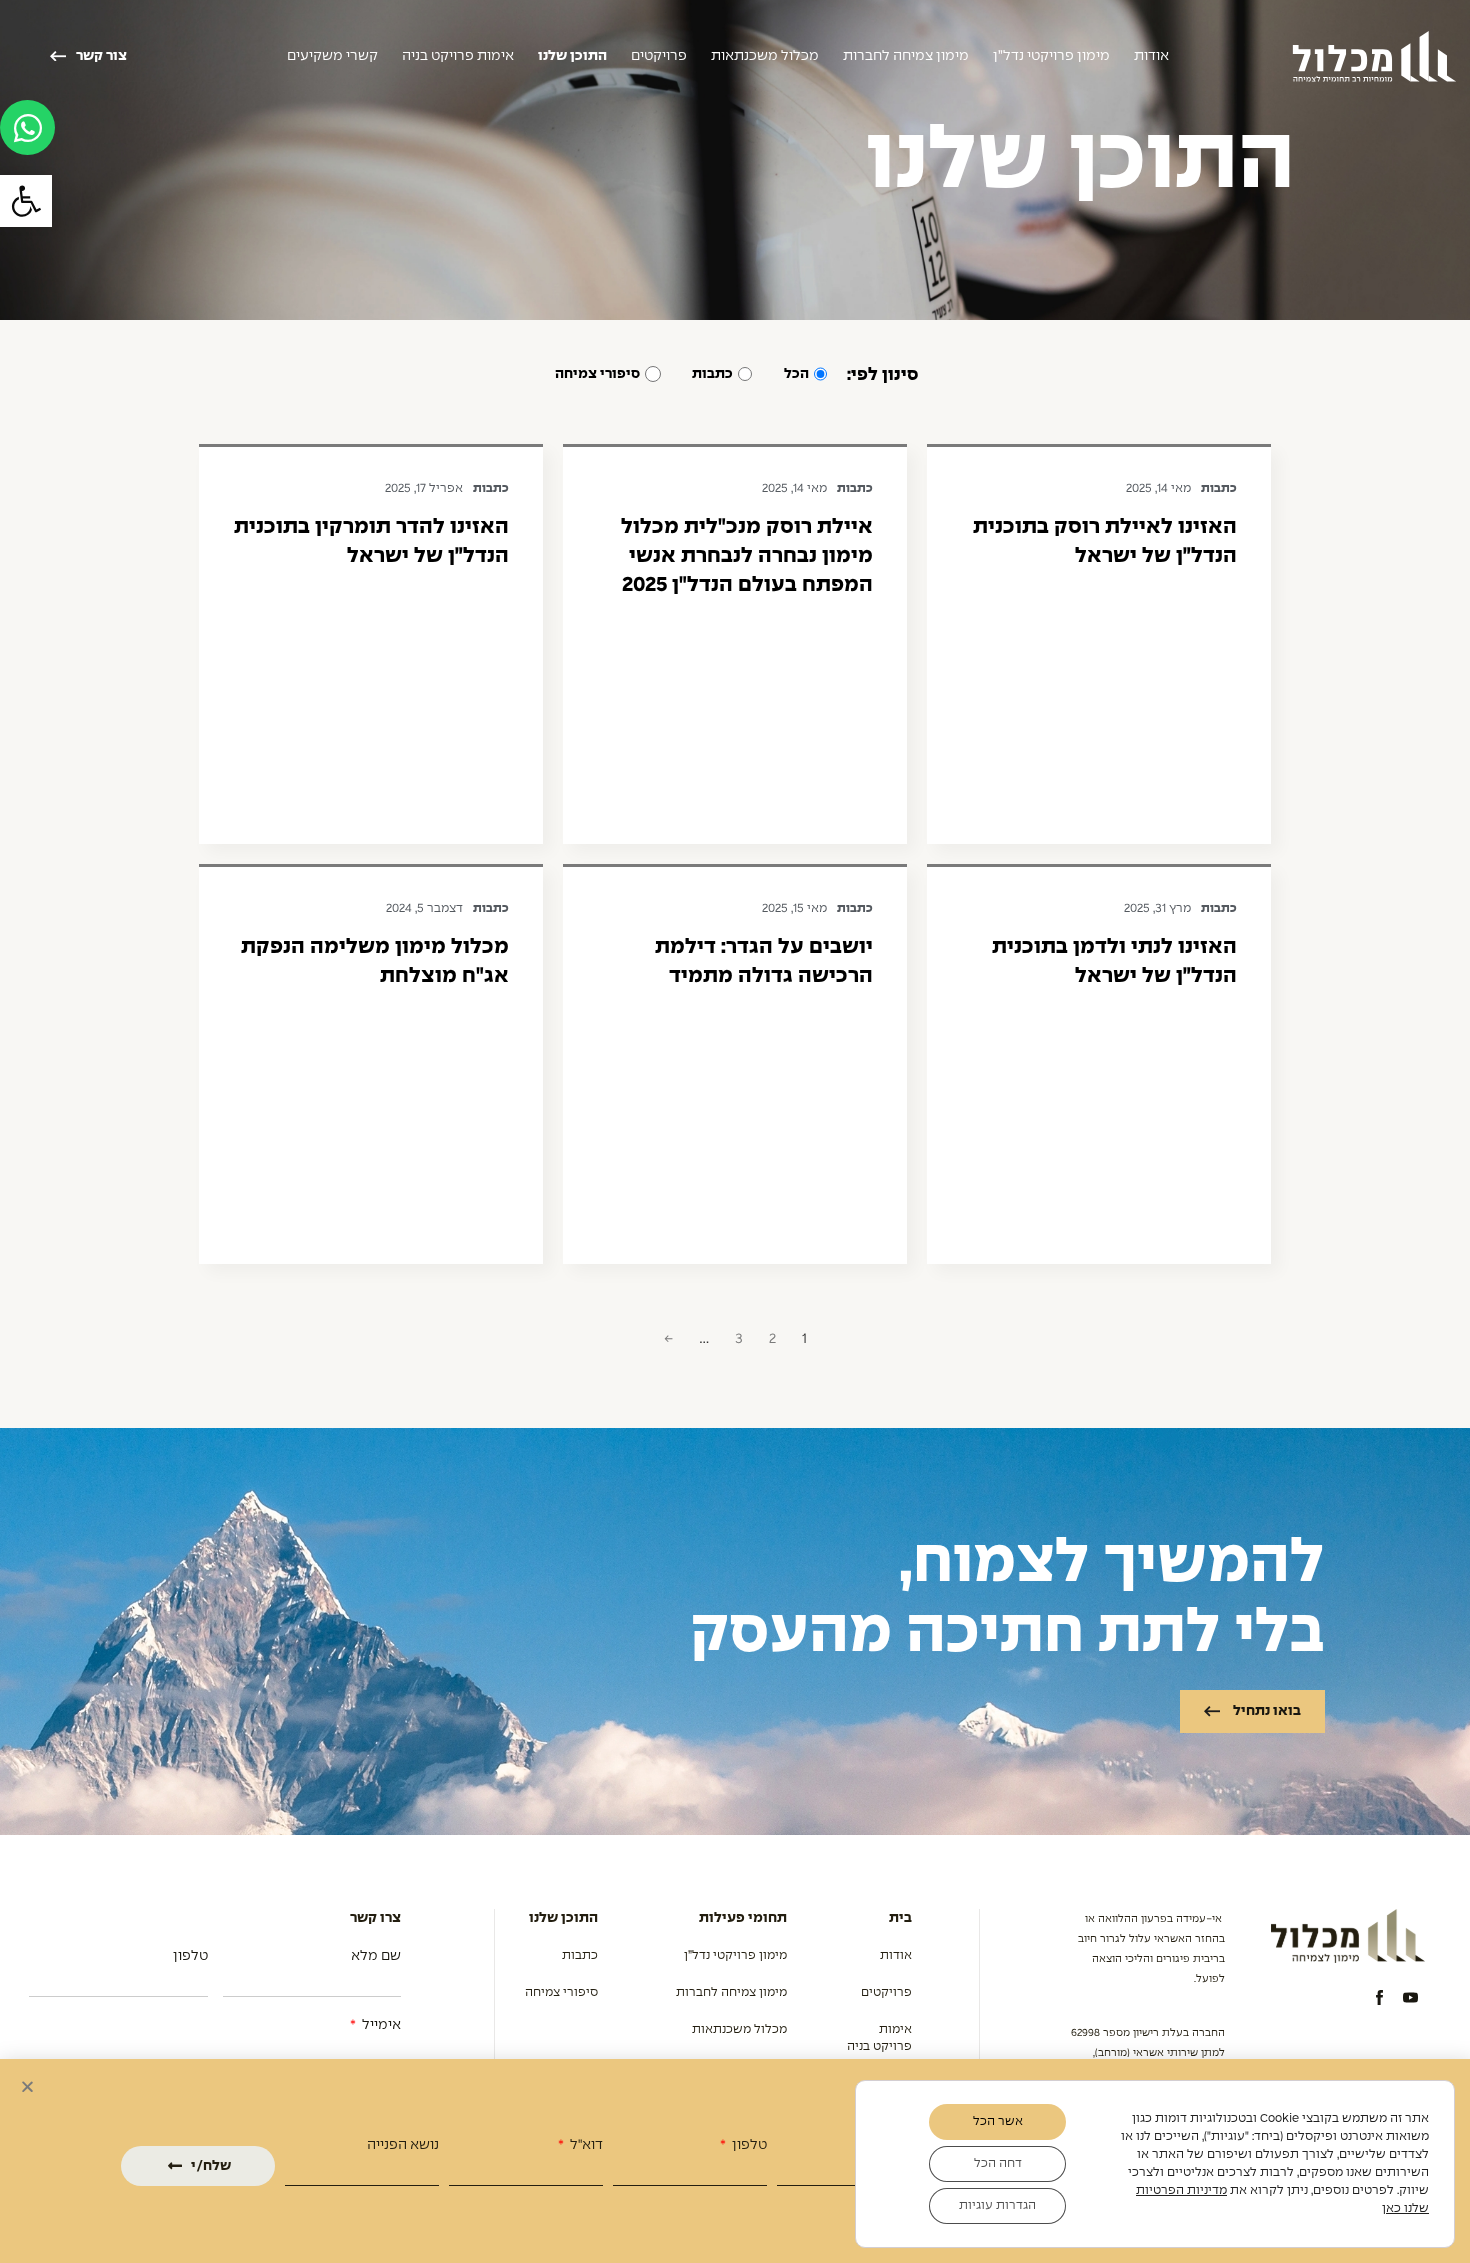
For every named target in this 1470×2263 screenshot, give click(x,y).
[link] (26, 201)
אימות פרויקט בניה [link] (458, 56)
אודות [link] (1151, 56)
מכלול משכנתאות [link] (765, 56)
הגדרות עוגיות (997, 2206)
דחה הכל (998, 2164)
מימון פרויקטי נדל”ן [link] (1051, 56)
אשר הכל (998, 2122)
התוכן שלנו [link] (572, 56)
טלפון (748, 2145)
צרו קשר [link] (375, 1918)
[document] (735, 2104)
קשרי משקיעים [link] (332, 56)
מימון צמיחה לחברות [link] (906, 56)
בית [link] (900, 1918)
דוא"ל (585, 2145)
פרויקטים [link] (659, 56)
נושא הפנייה (403, 2145)
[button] (27, 2086)
